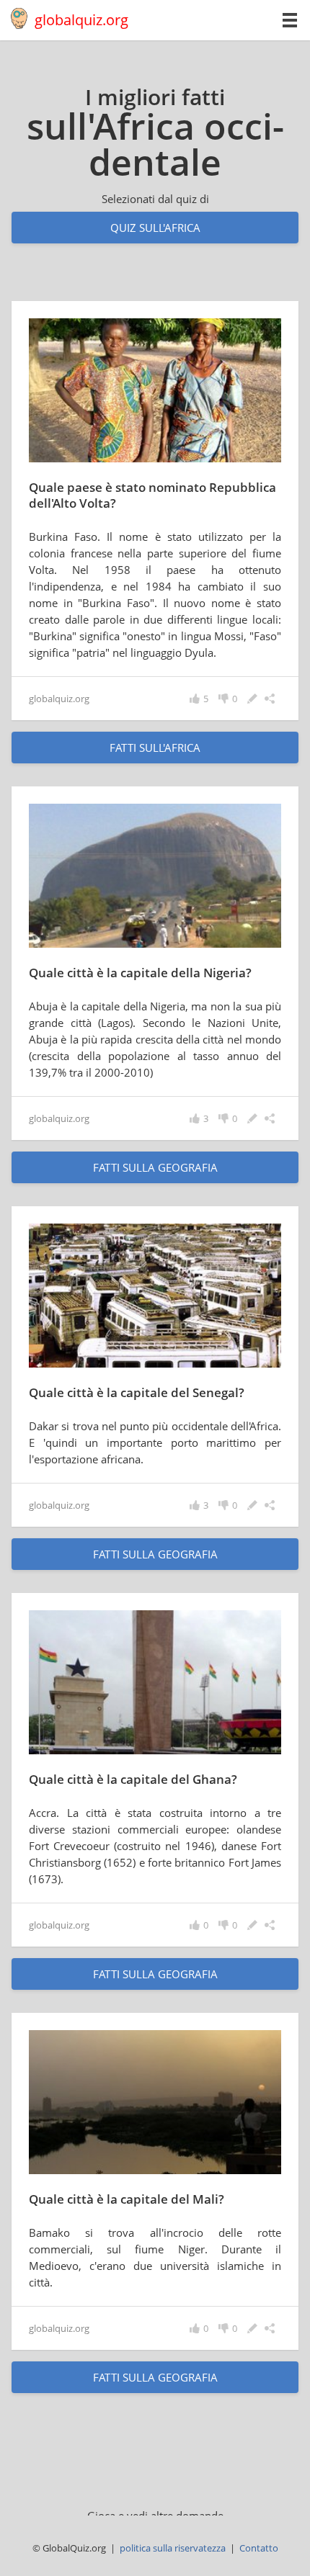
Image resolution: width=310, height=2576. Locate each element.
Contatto (259, 2548)
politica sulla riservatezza (173, 2548)
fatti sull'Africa (155, 748)
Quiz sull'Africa (155, 228)
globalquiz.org (81, 20)
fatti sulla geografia (155, 1167)
